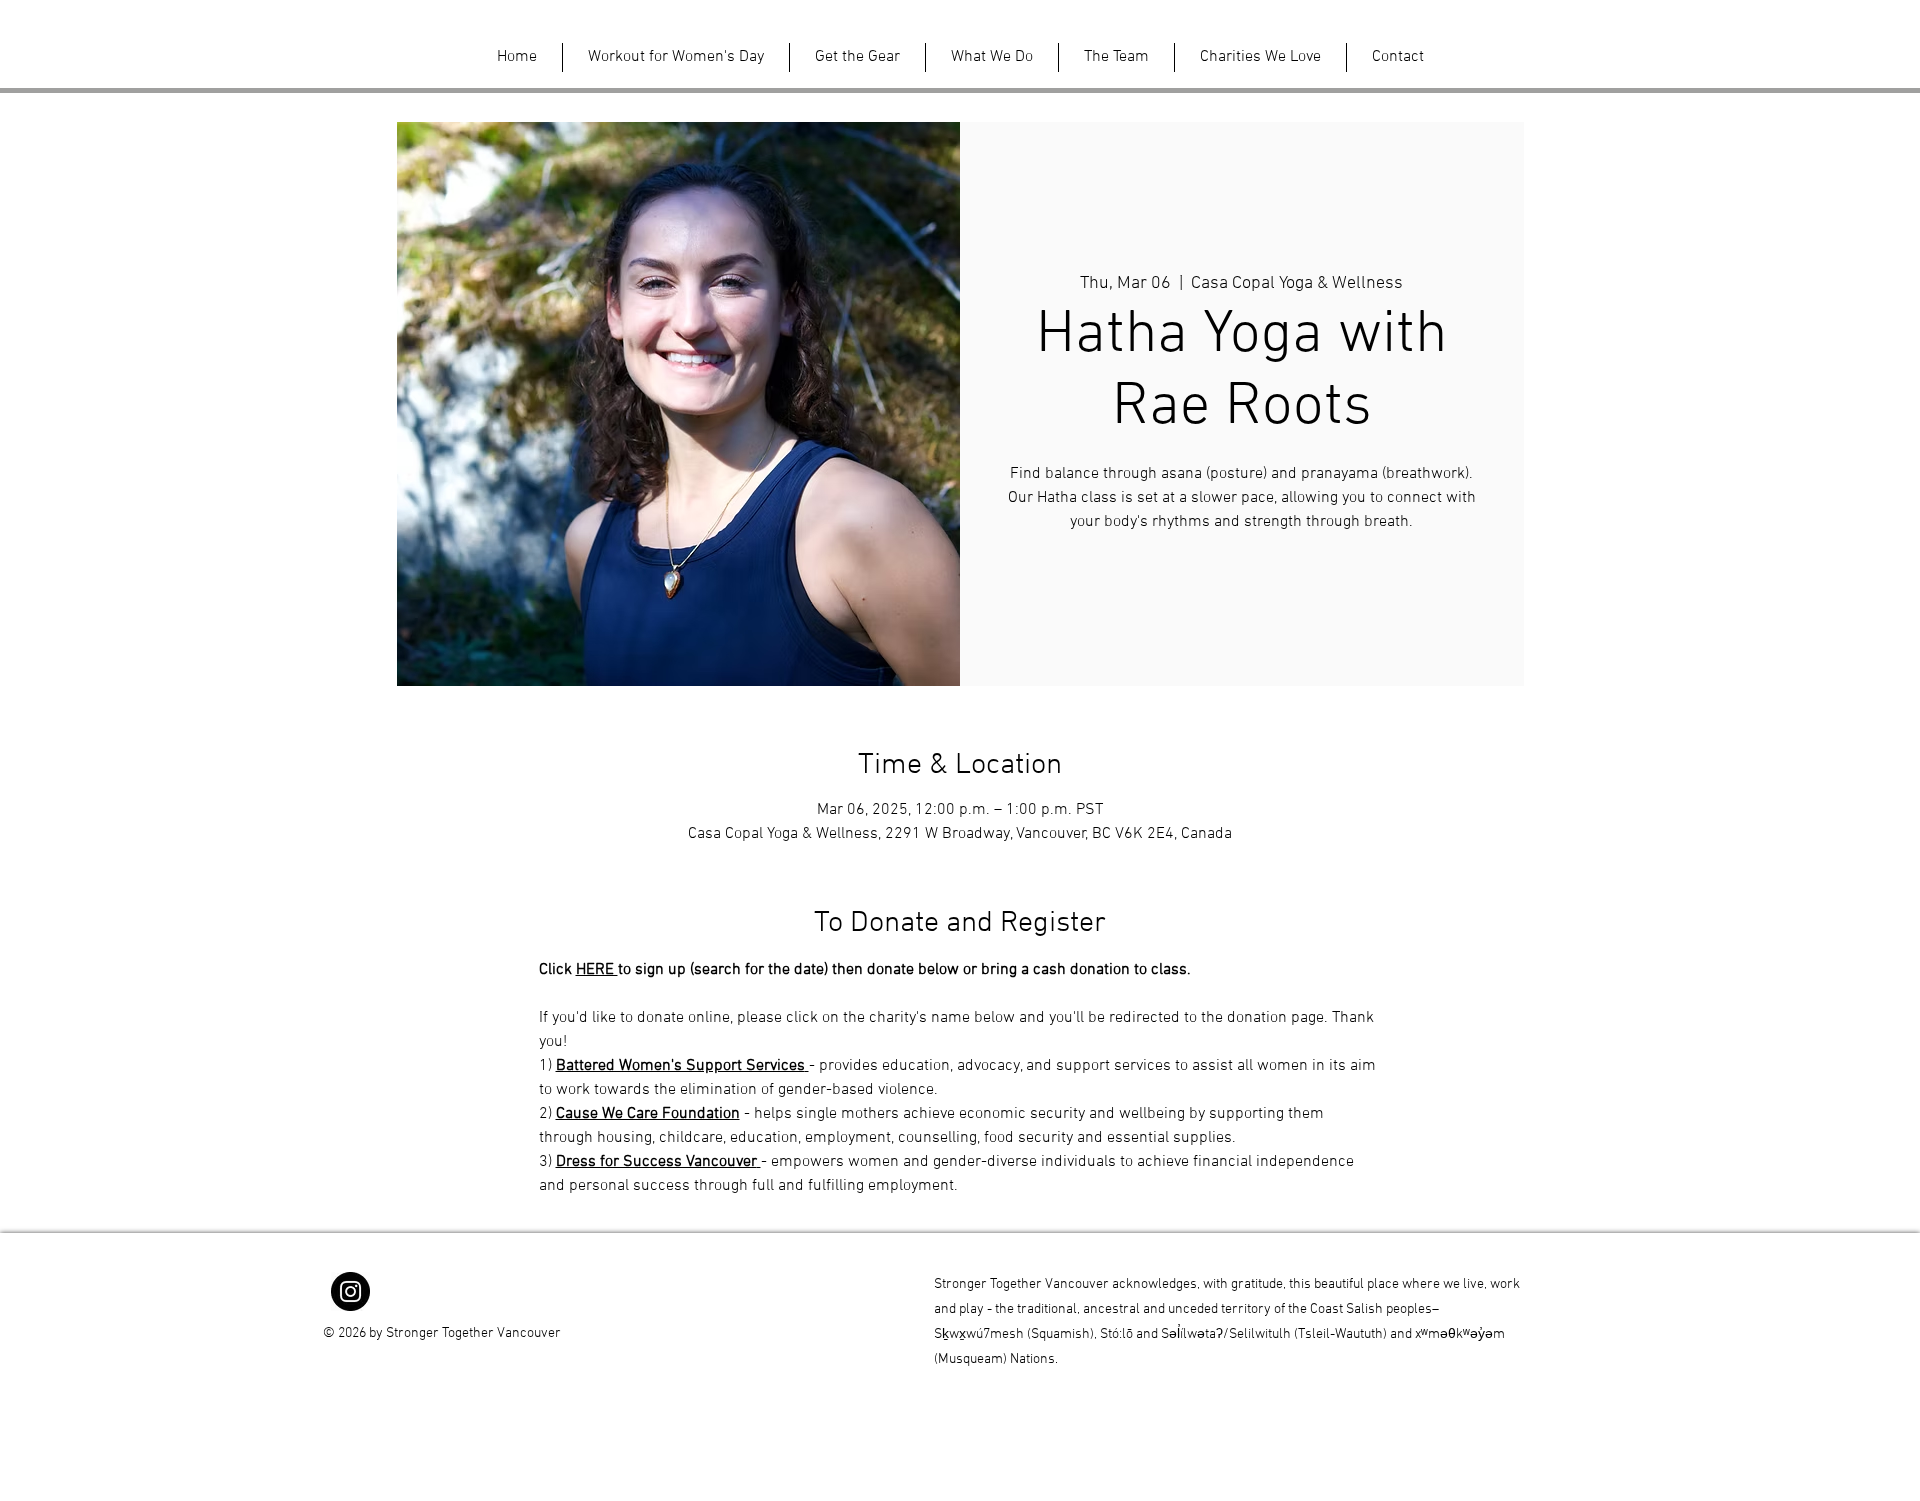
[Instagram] (350, 1291)
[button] (676, 57)
